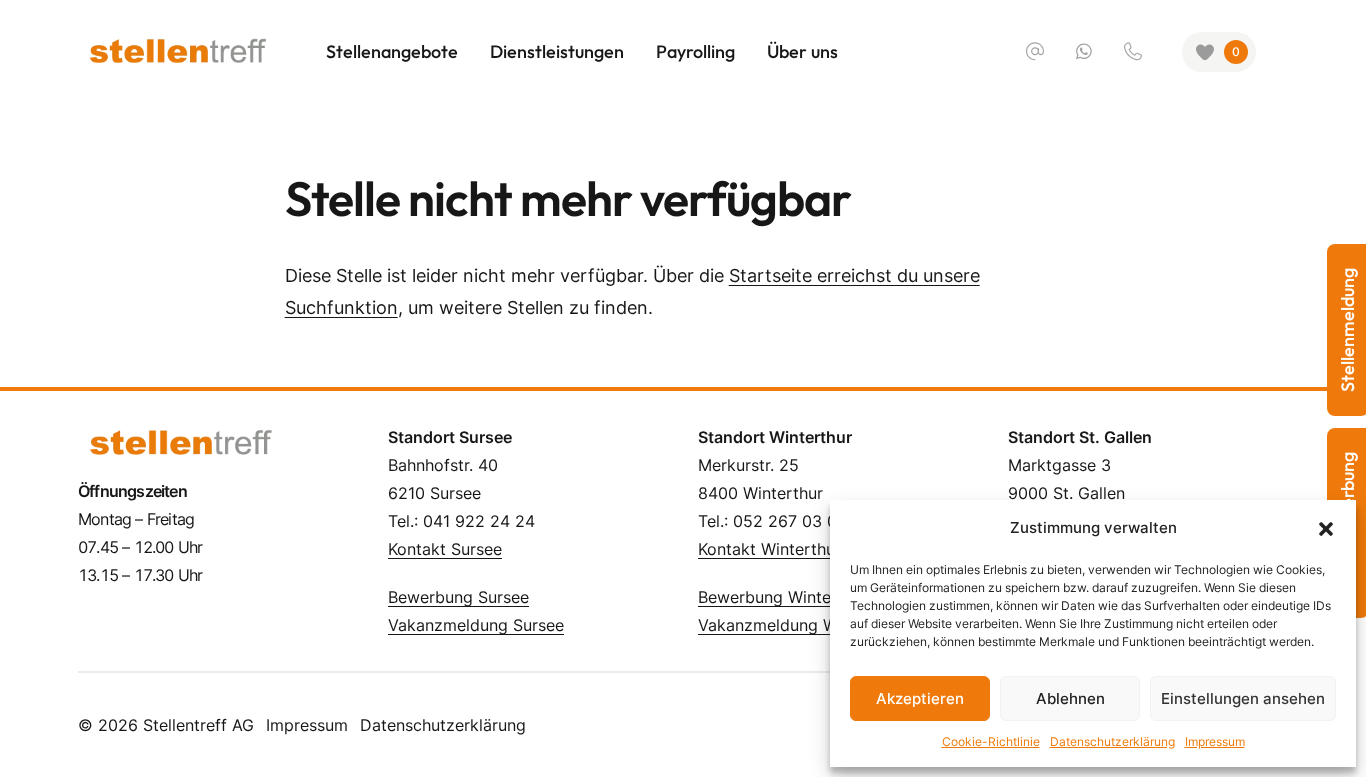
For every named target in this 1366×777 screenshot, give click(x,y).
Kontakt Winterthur (769, 549)
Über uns (802, 51)
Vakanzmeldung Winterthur (800, 625)
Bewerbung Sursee (458, 597)
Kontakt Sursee (445, 549)
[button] (1326, 528)
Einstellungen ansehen (1243, 698)
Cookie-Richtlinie (991, 741)
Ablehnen (1070, 698)
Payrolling (695, 51)
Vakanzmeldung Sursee (476, 625)
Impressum (307, 725)
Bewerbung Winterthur (783, 597)
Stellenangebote (392, 51)
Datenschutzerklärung (443, 725)
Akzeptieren (920, 698)
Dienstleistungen (557, 51)
